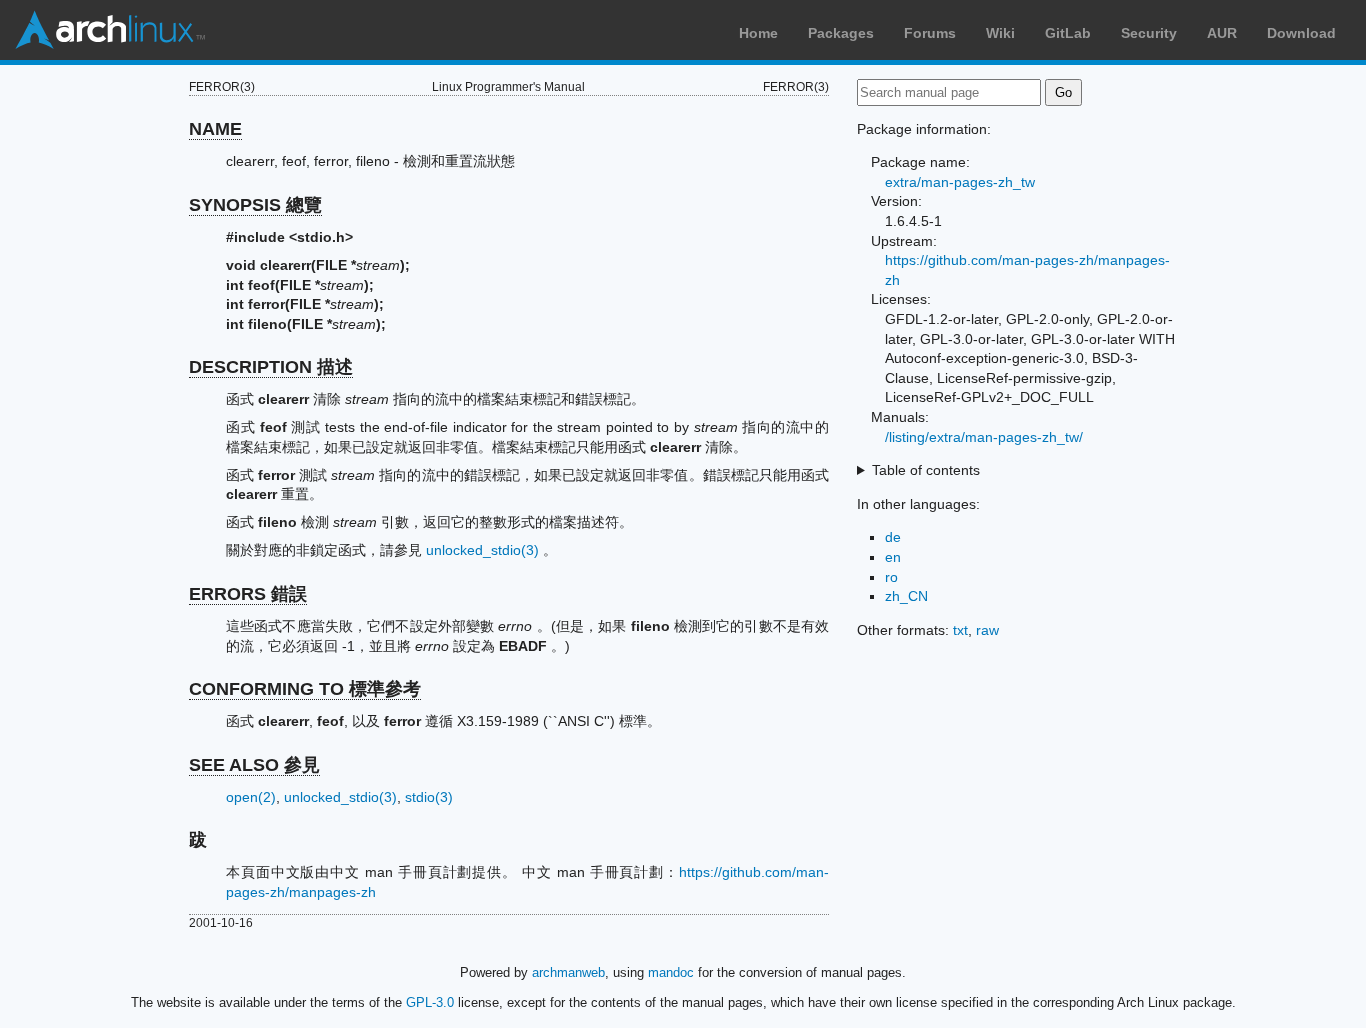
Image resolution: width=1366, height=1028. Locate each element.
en (893, 557)
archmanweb (568, 972)
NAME (215, 129)
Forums (930, 33)
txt (960, 630)
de (893, 537)
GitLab (1068, 33)
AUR (1222, 33)
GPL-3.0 (430, 1002)
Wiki (1000, 33)
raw (987, 630)
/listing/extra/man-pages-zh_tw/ (984, 437)
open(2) (251, 797)
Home (758, 33)
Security (1149, 33)
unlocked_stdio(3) (482, 550)
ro (891, 577)
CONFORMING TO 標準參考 (305, 689)
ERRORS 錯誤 (248, 594)
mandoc (671, 972)
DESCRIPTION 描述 (271, 367)
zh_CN (906, 596)
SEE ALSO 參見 (254, 765)
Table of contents (926, 470)
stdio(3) (429, 797)
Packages (841, 33)
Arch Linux (110, 30)
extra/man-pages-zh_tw (960, 182)
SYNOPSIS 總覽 (255, 205)
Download (1301, 33)
